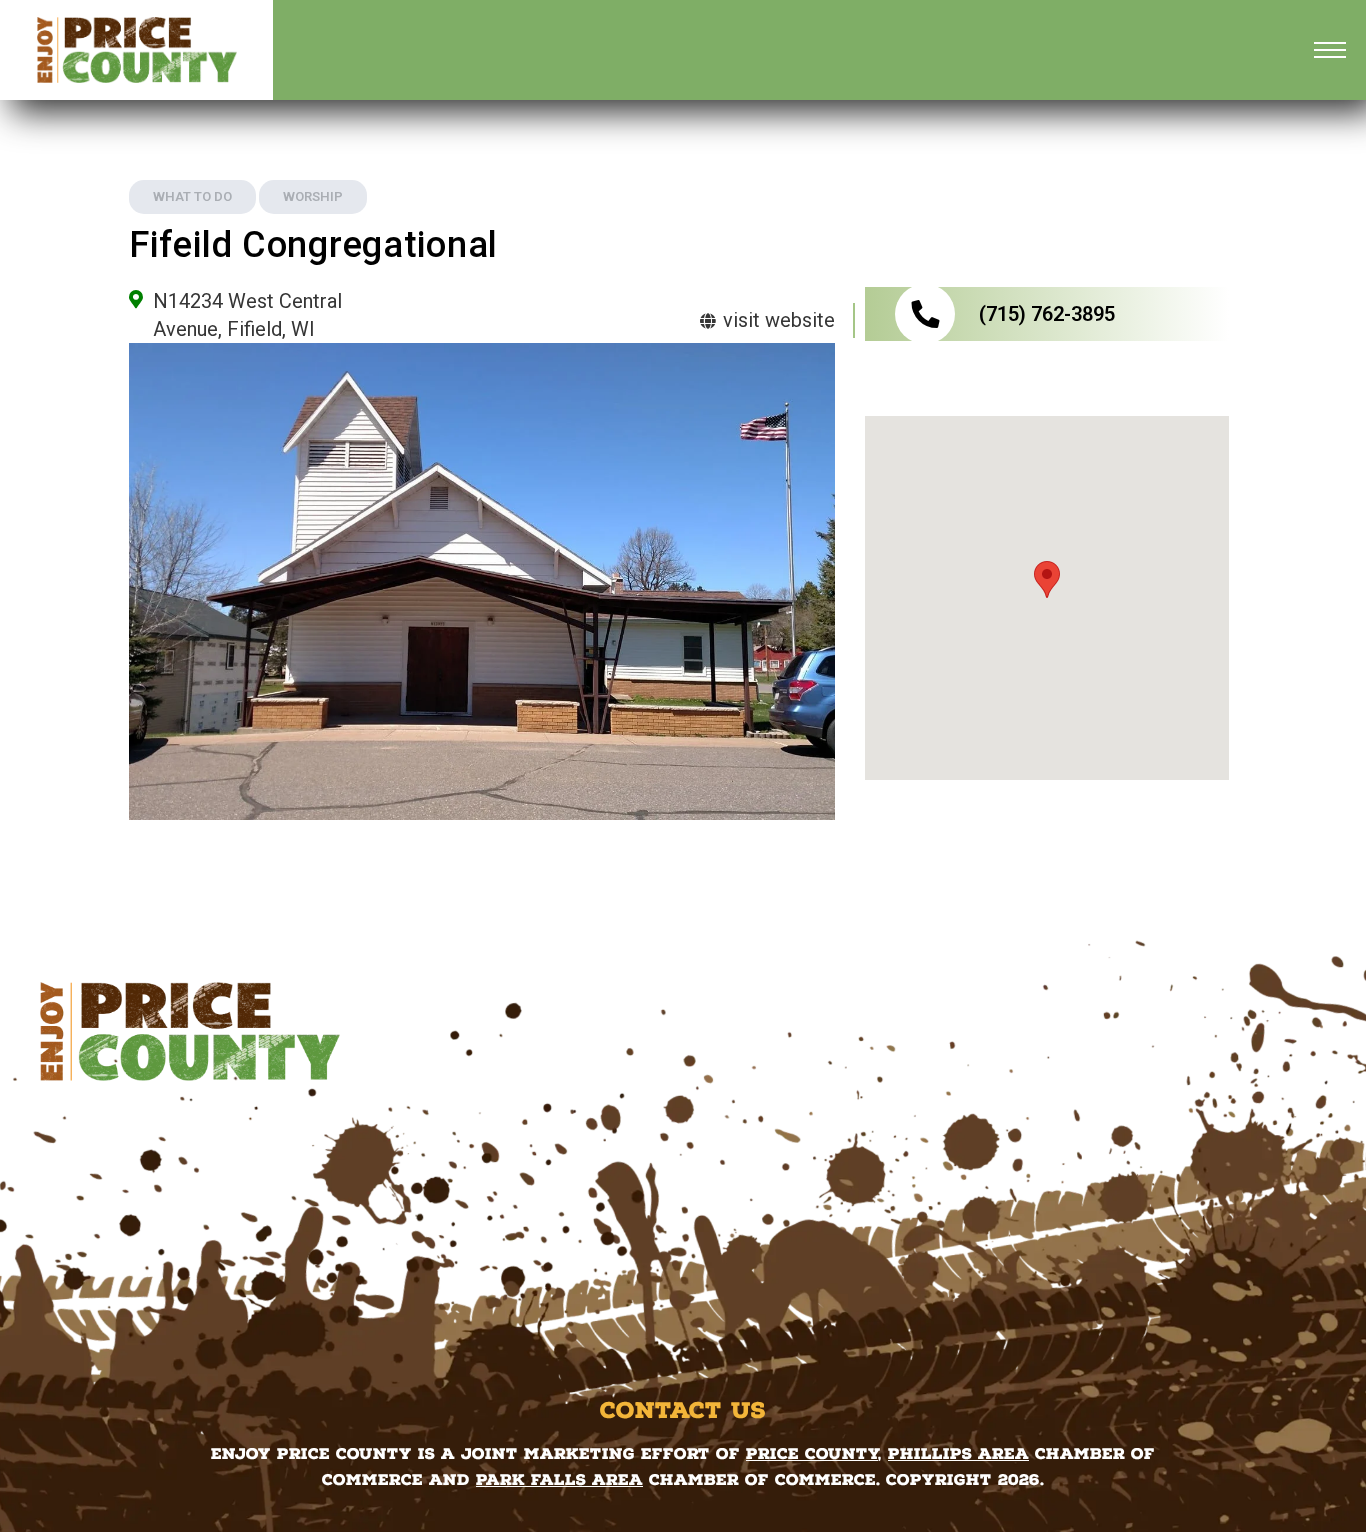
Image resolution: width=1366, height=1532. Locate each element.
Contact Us (683, 1410)
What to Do (192, 196)
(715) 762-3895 (1047, 314)
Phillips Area (958, 1453)
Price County (812, 1453)
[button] (1047, 579)
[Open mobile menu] (1330, 50)
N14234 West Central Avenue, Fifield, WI (247, 315)
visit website (776, 320)
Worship (313, 196)
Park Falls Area (559, 1479)
